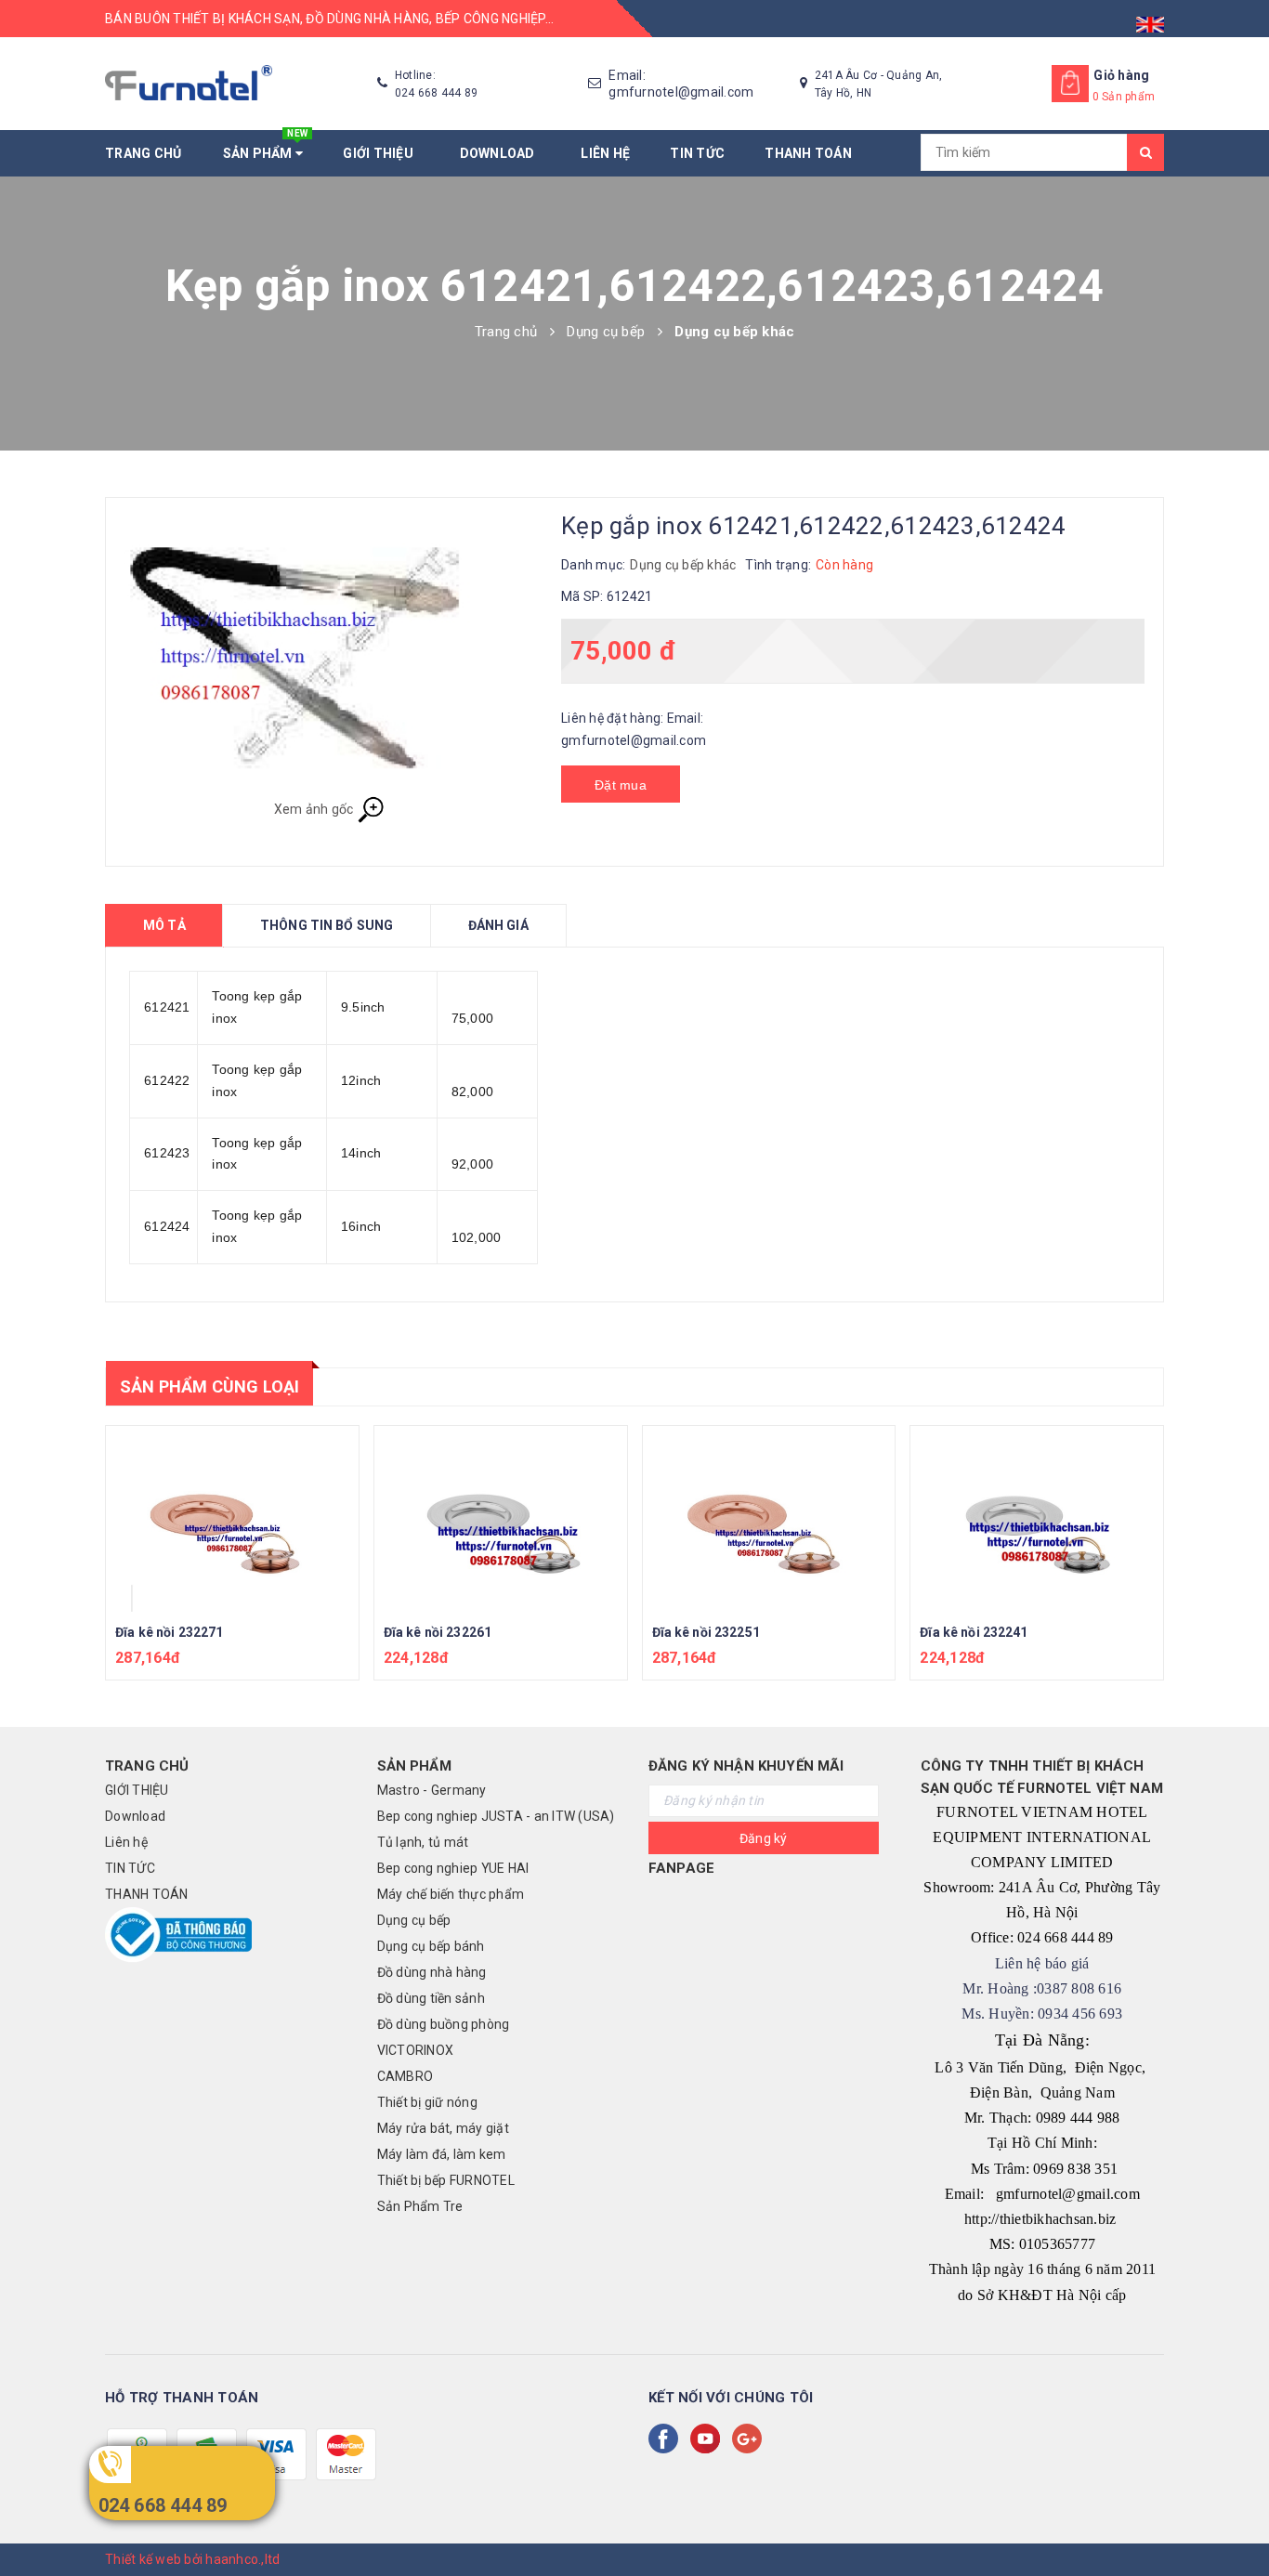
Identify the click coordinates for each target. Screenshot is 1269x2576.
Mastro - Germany (432, 1790)
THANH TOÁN (808, 153)
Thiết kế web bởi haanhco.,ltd (192, 2559)
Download (501, 153)
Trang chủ (143, 153)
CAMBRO (406, 2076)
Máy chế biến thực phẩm (451, 1894)
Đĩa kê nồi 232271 (169, 1632)
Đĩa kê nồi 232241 (974, 1632)
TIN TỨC (697, 153)
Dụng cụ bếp (414, 1920)
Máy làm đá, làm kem (442, 2154)
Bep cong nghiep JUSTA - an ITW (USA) (496, 1816)
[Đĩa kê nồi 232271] (232, 1519)
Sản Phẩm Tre (420, 2206)
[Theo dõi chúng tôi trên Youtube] (709, 2439)
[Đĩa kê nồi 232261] (501, 1519)
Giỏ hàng (1121, 75)
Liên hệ (605, 153)
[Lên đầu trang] (1236, 2520)
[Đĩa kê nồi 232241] (1037, 1519)
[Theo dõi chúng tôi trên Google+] (751, 2439)
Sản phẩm (266, 145)
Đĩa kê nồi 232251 (706, 1632)
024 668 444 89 (163, 2505)
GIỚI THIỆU (381, 153)
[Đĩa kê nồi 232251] (769, 1519)
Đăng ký (764, 1838)
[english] (1150, 19)
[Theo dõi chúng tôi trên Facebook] (667, 2439)
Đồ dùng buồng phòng (444, 2024)
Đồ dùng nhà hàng (432, 1972)
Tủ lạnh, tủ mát (423, 1842)
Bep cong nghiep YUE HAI (453, 1868)
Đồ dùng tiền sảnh (431, 1998)
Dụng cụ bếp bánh (431, 1946)
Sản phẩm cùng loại (209, 1386)
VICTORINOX (416, 2050)
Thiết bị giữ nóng (427, 2102)
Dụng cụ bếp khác (683, 565)
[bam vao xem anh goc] (329, 656)
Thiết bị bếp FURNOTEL (446, 2180)
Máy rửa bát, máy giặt (443, 2128)
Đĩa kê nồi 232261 (438, 1632)
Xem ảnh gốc (315, 808)
